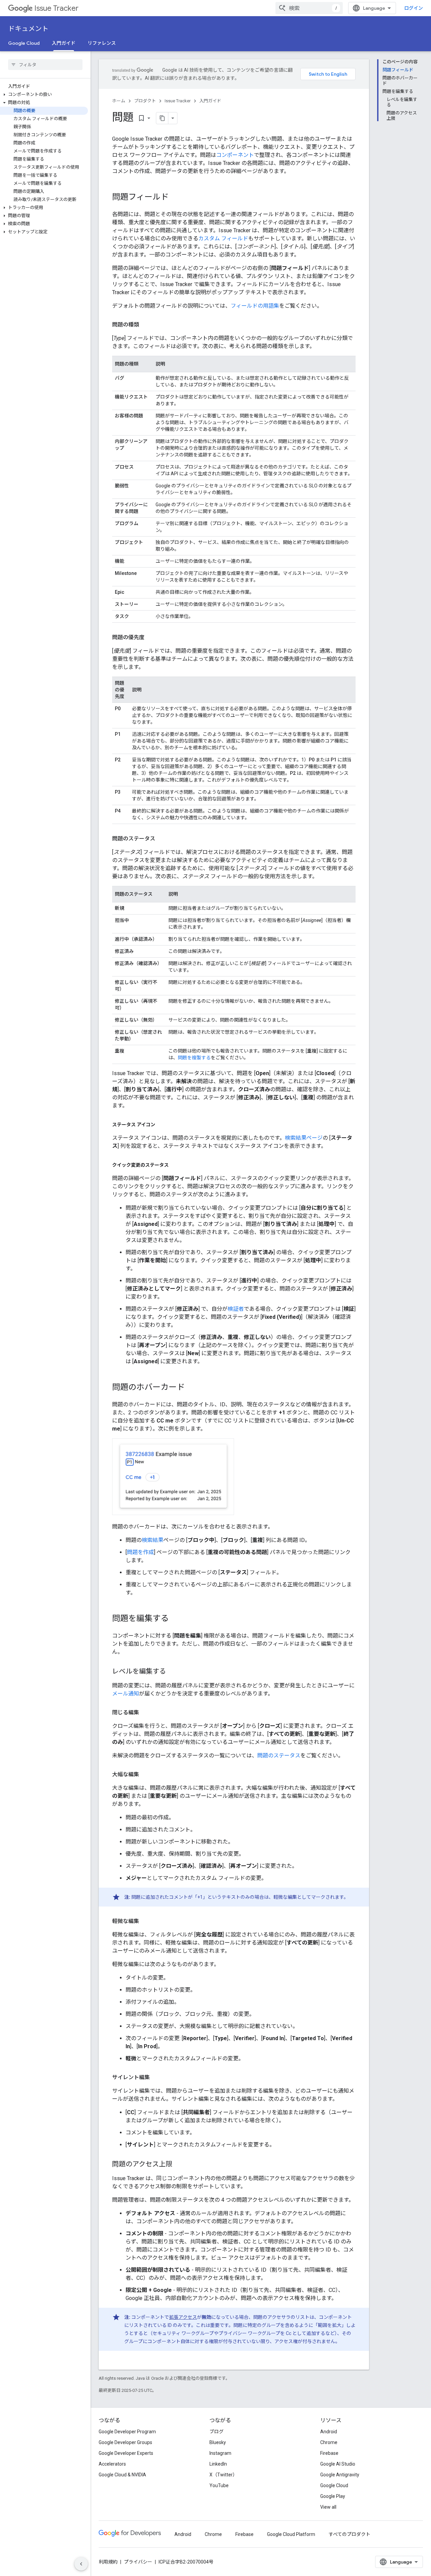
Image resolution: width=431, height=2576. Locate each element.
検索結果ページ (304, 1138)
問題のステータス (279, 1756)
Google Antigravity (340, 2475)
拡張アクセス (183, 2317)
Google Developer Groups (125, 2442)
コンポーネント (235, 155)
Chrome (329, 2442)
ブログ (217, 2432)
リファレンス (102, 43)
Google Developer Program (127, 2432)
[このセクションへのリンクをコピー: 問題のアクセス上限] (179, 2165)
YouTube (219, 2485)
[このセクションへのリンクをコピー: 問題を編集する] (175, 1619)
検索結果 (153, 1540)
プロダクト (145, 101)
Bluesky (218, 2442)
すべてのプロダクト (350, 2534)
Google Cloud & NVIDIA (122, 2475)
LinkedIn (218, 2464)
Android (329, 2432)
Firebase (329, 2453)
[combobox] (309, 8)
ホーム (119, 101)
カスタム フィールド (223, 238)
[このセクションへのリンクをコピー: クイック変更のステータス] (175, 1165)
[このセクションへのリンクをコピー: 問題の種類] (146, 325)
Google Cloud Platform (291, 2534)
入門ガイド (64, 43)
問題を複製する (194, 1058)
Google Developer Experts (126, 2453)
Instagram (220, 2453)
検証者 (236, 1309)
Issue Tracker (56, 8)
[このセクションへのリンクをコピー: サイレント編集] (157, 2077)
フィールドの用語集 (255, 306)
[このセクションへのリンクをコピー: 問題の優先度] (151, 638)
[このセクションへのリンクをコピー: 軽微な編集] (146, 1921)
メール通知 (126, 1694)
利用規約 (108, 2562)
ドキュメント (28, 29)
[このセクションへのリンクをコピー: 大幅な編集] (146, 1775)
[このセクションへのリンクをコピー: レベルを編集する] (173, 1672)
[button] (44, 95)
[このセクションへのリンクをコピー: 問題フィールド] (175, 198)
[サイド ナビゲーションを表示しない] (81, 2564)
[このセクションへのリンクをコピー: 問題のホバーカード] (192, 1388)
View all (328, 2507)
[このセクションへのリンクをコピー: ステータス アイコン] (162, 1125)
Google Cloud (24, 43)
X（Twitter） (223, 2475)
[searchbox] (45, 65)
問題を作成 (140, 1552)
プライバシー (138, 2562)
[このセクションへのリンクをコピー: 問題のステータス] (162, 839)
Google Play (333, 2496)
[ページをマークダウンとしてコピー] (162, 118)
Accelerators (112, 2464)
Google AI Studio (338, 2464)
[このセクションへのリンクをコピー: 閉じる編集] (146, 1713)
